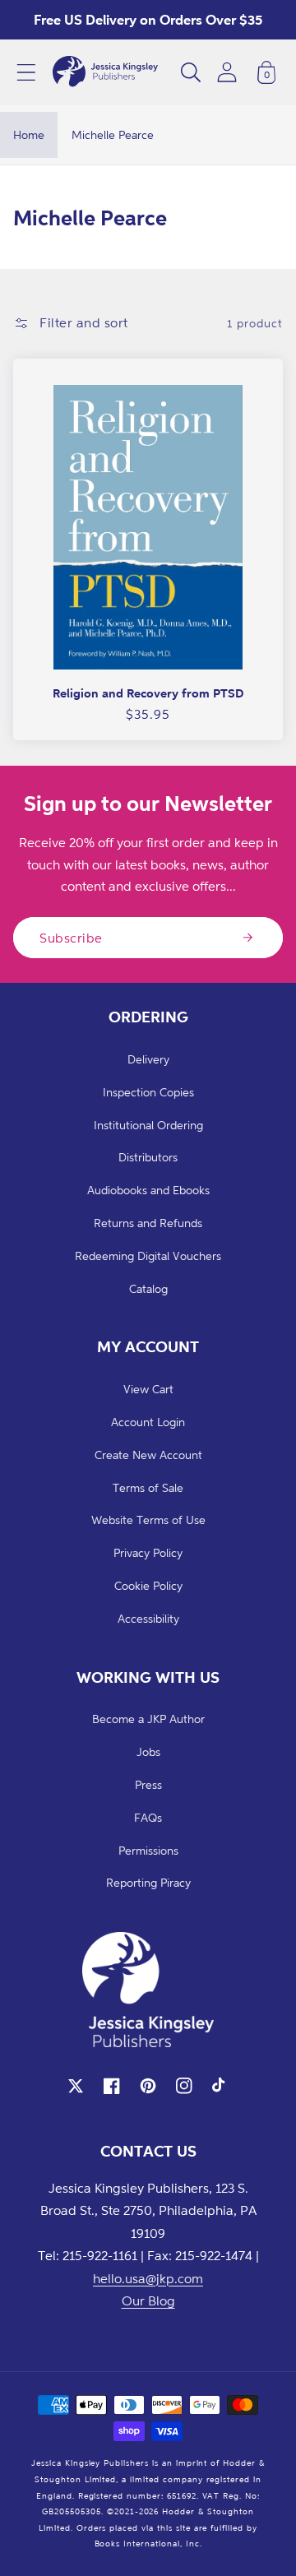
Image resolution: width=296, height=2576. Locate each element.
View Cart (148, 1389)
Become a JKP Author (148, 1719)
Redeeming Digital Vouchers (148, 1256)
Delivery (148, 1059)
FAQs (148, 1817)
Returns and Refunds (148, 1223)
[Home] (105, 72)
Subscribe (71, 938)
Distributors (148, 1157)
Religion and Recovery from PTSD (148, 693)
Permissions (148, 1850)
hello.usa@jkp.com (148, 2278)
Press (148, 1784)
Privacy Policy (148, 1552)
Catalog (148, 1288)
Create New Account (148, 1455)
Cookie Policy (148, 1585)
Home (29, 134)
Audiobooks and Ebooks (148, 1190)
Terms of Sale (148, 1487)
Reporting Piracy (148, 1882)
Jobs (148, 1751)
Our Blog (148, 2300)
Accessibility (148, 1618)
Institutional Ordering (148, 1125)
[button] (26, 72)
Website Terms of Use (148, 1520)
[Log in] (227, 72)
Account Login (148, 1422)
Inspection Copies (148, 1092)
